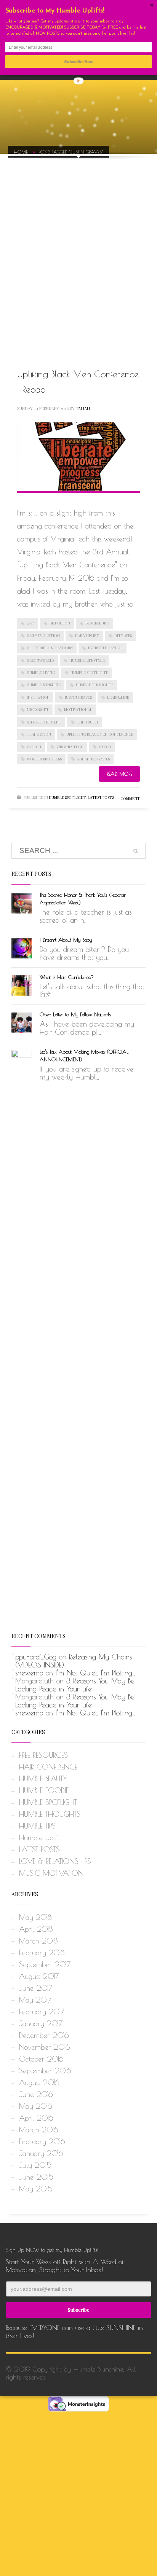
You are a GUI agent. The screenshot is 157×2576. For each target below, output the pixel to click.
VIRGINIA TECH (70, 747)
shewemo (29, 1673)
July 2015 (35, 2165)
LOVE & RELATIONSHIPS (55, 1861)
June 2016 (36, 2094)
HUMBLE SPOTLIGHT (89, 672)
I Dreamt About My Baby (66, 940)
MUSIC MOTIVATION (51, 1873)
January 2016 (41, 2153)
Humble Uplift (40, 1838)
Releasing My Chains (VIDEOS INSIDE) (74, 1661)
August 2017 (39, 1976)
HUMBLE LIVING (41, 672)
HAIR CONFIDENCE (48, 1767)
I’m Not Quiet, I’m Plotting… (96, 1673)
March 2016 (38, 2130)
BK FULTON (60, 623)
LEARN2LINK (118, 697)
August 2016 (39, 2083)
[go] (136, 851)
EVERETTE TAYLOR (105, 648)
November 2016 (44, 2047)
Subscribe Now (79, 61)
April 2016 (36, 2118)
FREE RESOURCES (43, 1755)
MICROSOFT (38, 709)
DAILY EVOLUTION (43, 636)
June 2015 (36, 2177)
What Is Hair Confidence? (67, 977)
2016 (30, 623)
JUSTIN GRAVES (78, 697)
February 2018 (42, 1953)
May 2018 (35, 1917)
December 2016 (44, 2035)
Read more (119, 774)
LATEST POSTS (101, 797)
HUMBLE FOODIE (44, 1790)
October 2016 (41, 2059)
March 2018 (38, 1941)
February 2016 (42, 2142)
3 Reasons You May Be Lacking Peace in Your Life (75, 1685)
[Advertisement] (78, 254)
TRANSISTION (39, 734)
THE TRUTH (87, 722)
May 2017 (35, 2000)
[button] (79, 11)
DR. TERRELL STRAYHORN (50, 648)
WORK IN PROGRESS (44, 759)
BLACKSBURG (97, 623)
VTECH (105, 747)
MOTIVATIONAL (78, 709)
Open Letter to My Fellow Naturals (75, 1014)
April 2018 (36, 1929)
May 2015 (36, 2189)
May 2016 (35, 2106)
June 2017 (36, 1988)
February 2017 (42, 2012)
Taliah (83, 408)
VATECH (34, 747)
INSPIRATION (38, 697)
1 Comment (129, 799)
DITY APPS (123, 636)
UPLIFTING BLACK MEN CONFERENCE (100, 734)
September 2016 (45, 2071)
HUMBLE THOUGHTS (95, 685)
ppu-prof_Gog (36, 1657)
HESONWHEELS (40, 660)
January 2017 (41, 2023)
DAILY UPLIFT (87, 636)
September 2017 (45, 1964)
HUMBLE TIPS (37, 1826)
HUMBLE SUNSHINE (44, 685)
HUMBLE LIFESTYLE (87, 660)
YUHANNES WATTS (93, 759)
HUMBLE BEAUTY (43, 1779)
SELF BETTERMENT (44, 722)
